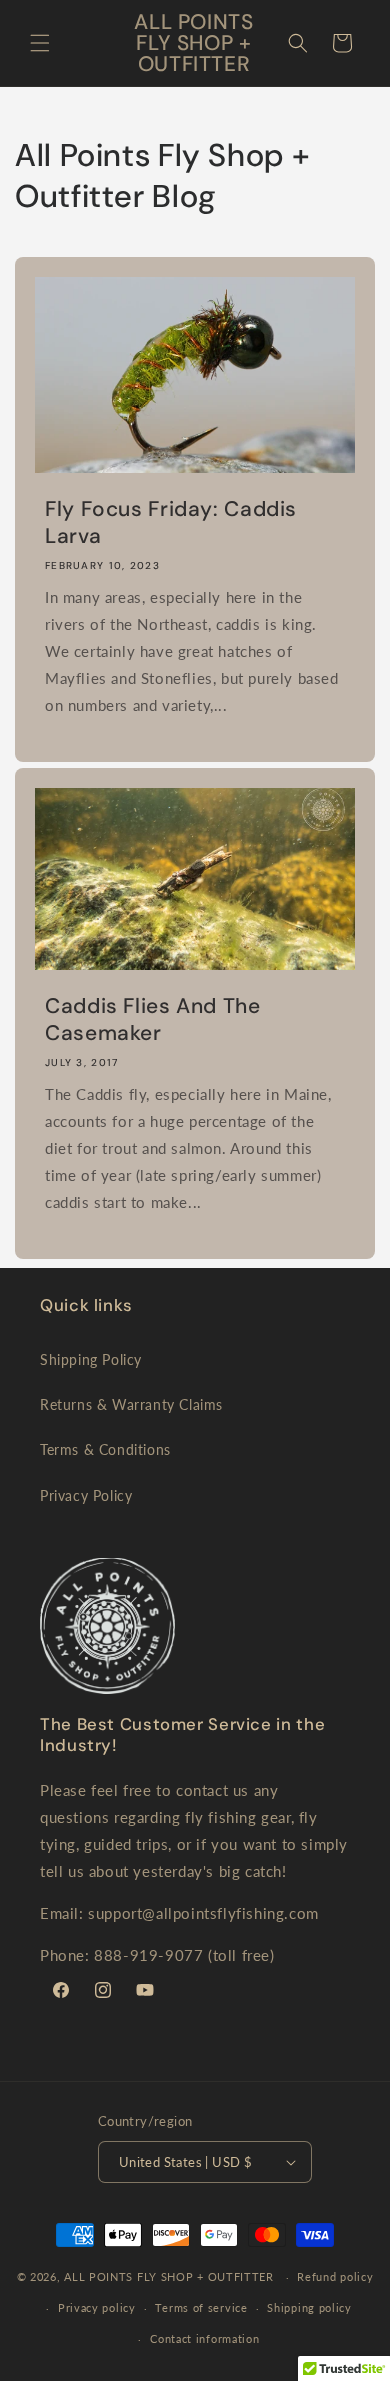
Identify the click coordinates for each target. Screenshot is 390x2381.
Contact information (204, 2338)
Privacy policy (97, 2307)
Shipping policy (309, 2307)
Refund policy (335, 2276)
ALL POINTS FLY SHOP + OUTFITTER (169, 2276)
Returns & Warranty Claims (131, 1404)
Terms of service (201, 2307)
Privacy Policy (86, 1495)
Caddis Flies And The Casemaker (153, 1020)
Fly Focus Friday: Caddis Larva (171, 523)
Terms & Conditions (105, 1449)
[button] (40, 43)
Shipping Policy (91, 1359)
